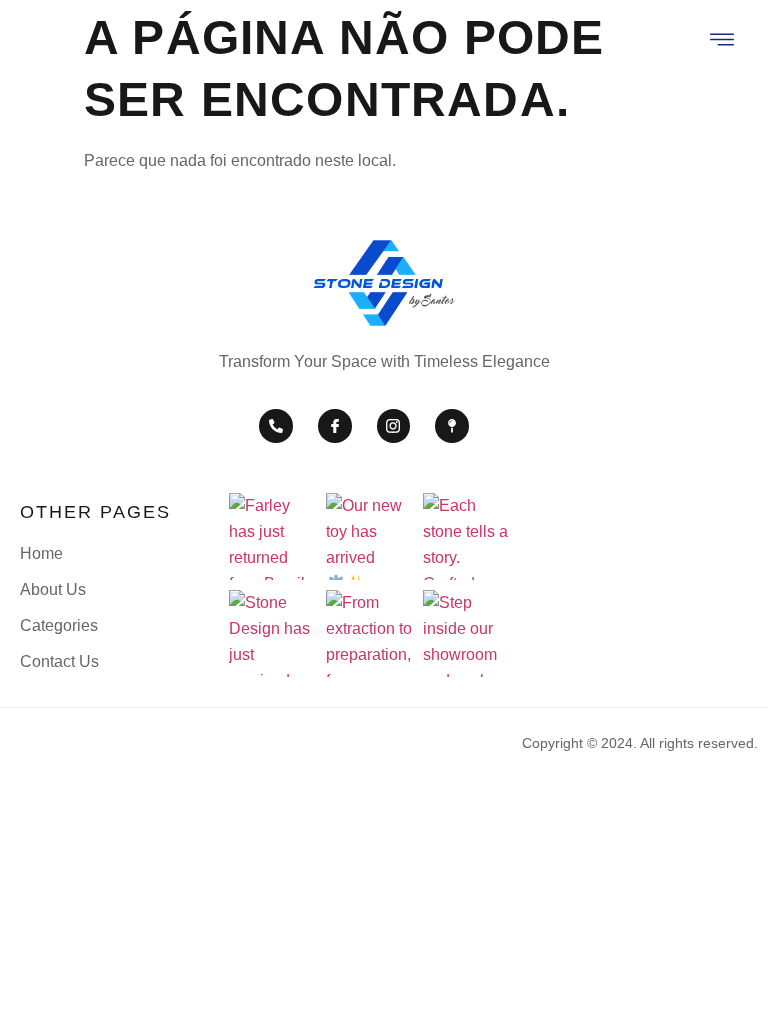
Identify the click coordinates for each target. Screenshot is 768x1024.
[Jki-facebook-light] (335, 426)
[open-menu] (723, 42)
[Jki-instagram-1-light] (394, 426)
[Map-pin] (452, 426)
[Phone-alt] (276, 426)
